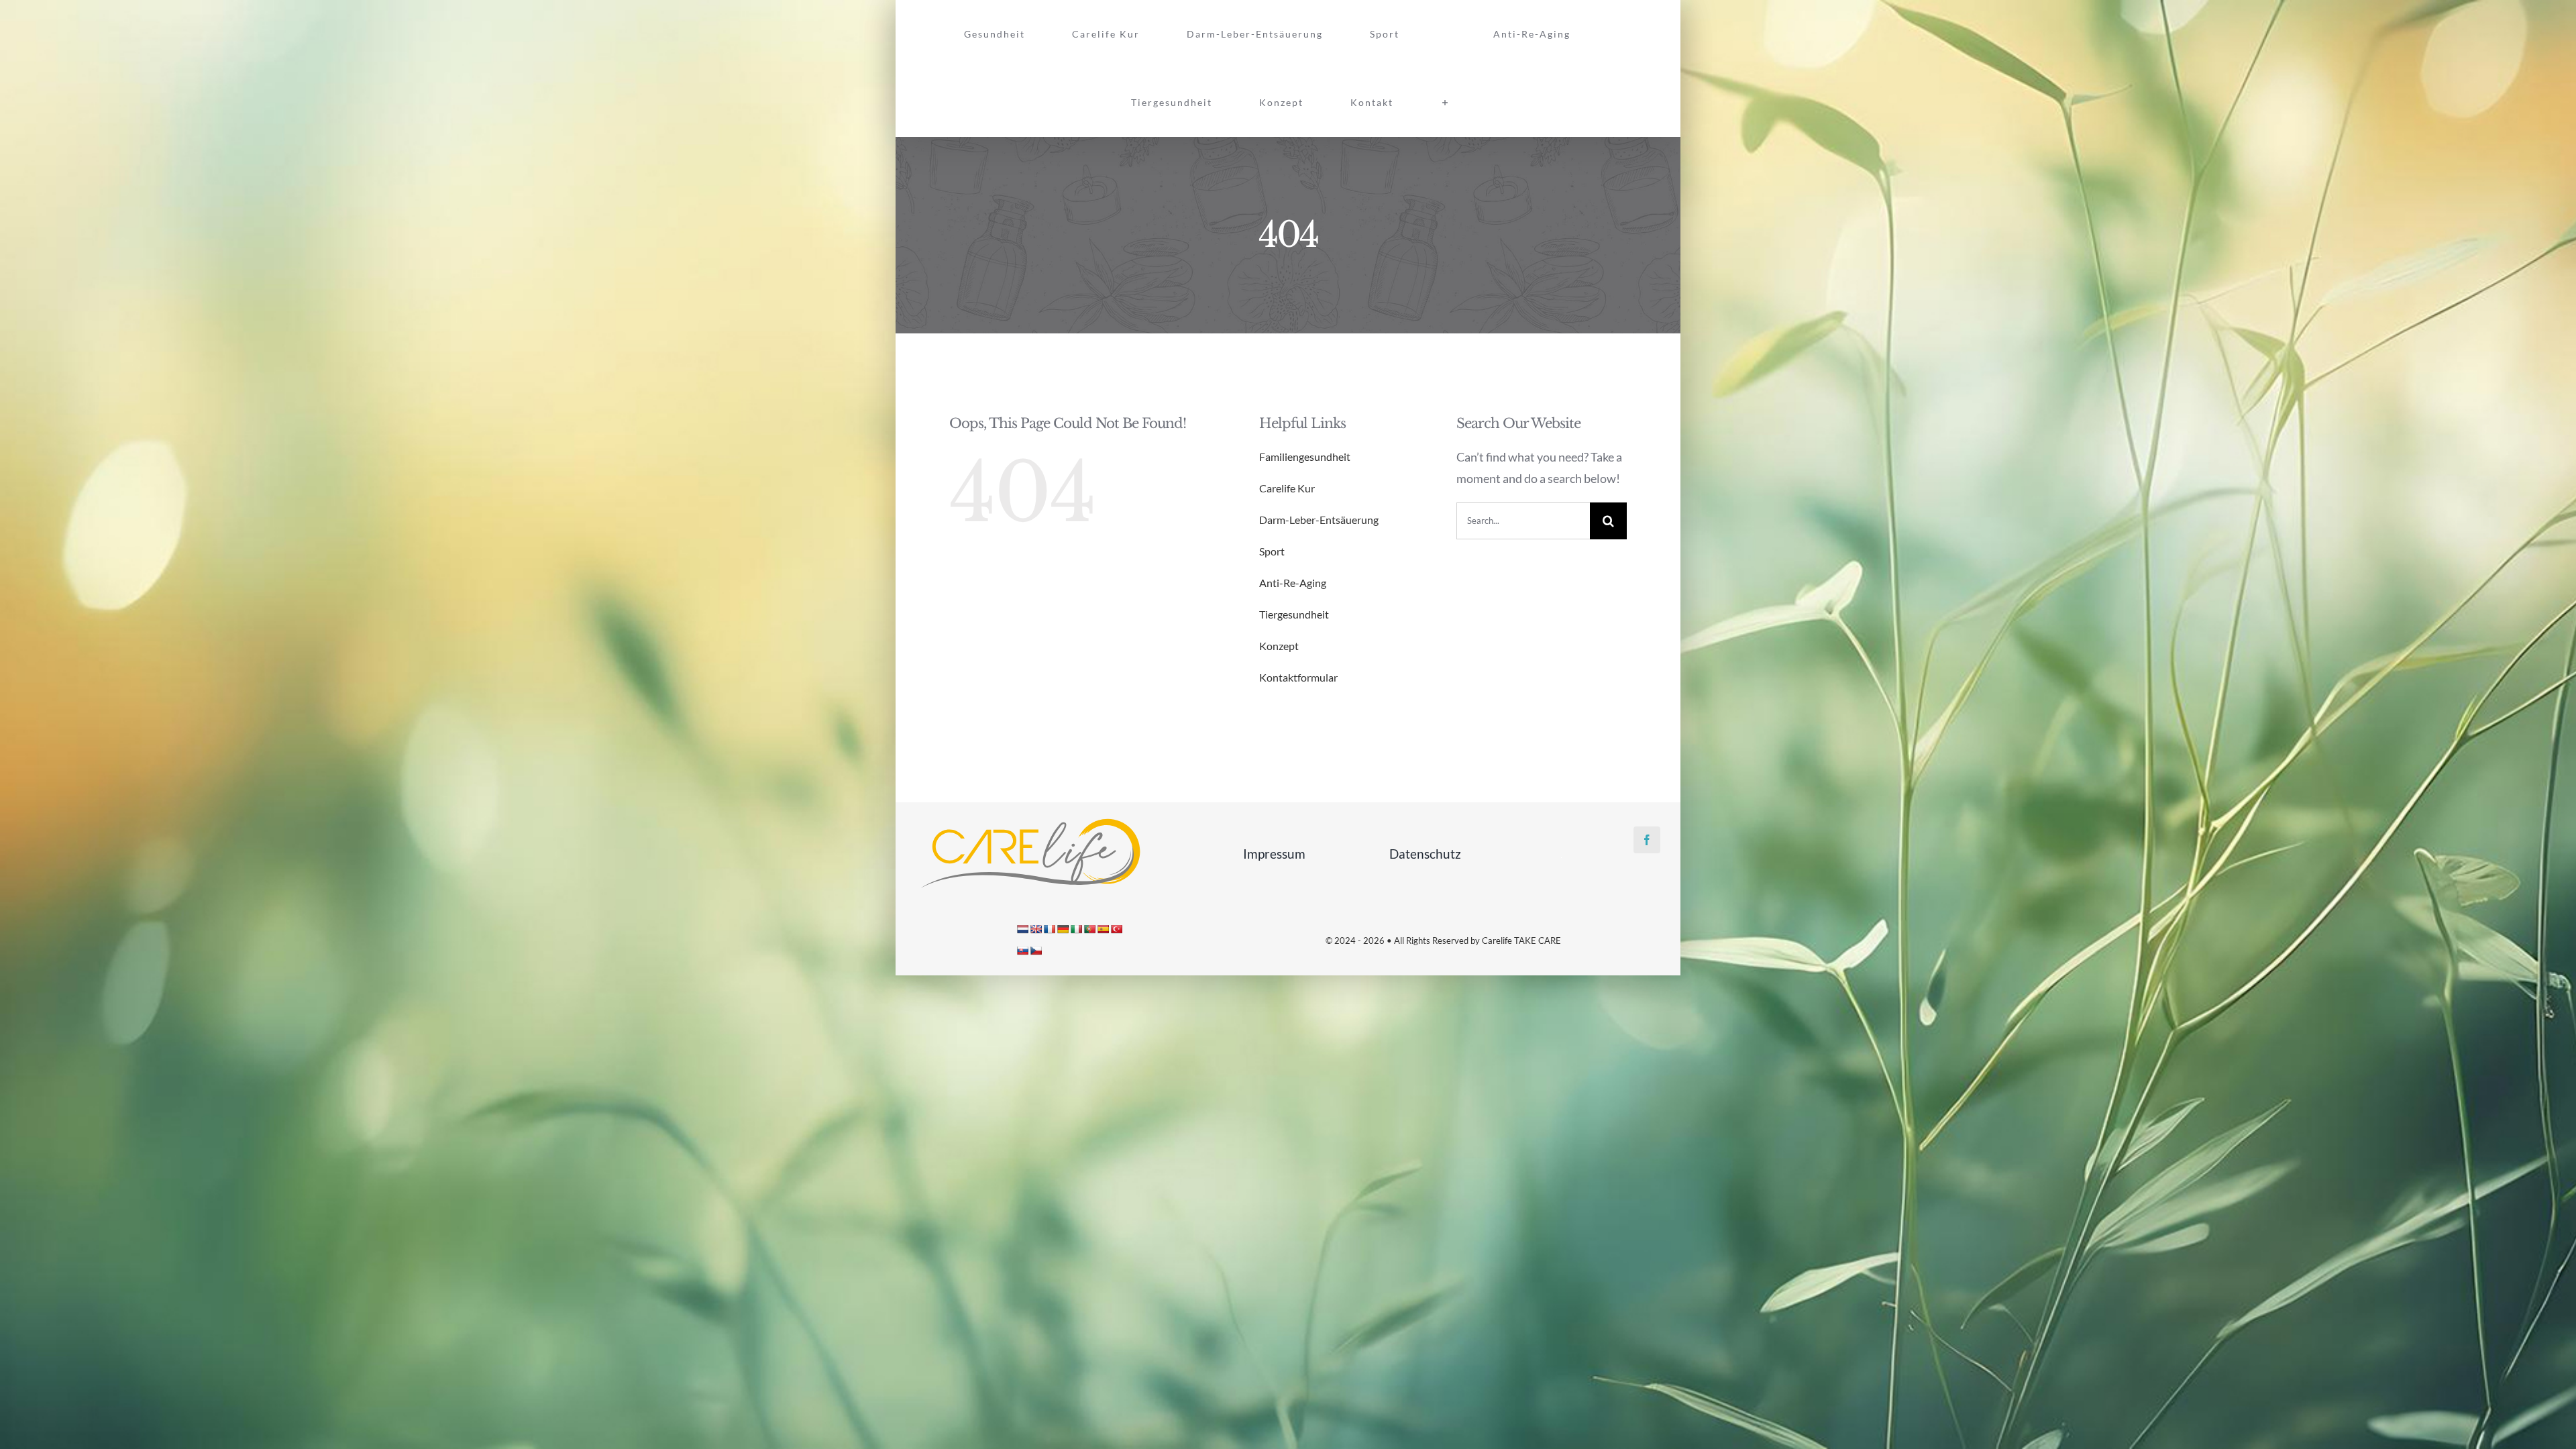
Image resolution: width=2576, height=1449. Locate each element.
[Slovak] (1022, 951)
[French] (1049, 929)
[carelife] (1030, 822)
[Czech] (1036, 951)
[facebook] (1647, 840)
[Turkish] (1116, 929)
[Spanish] (1103, 929)
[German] (1063, 929)
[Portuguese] (1089, 929)
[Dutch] (1022, 929)
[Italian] (1076, 929)
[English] (1036, 929)
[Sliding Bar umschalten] (1628, 34)
